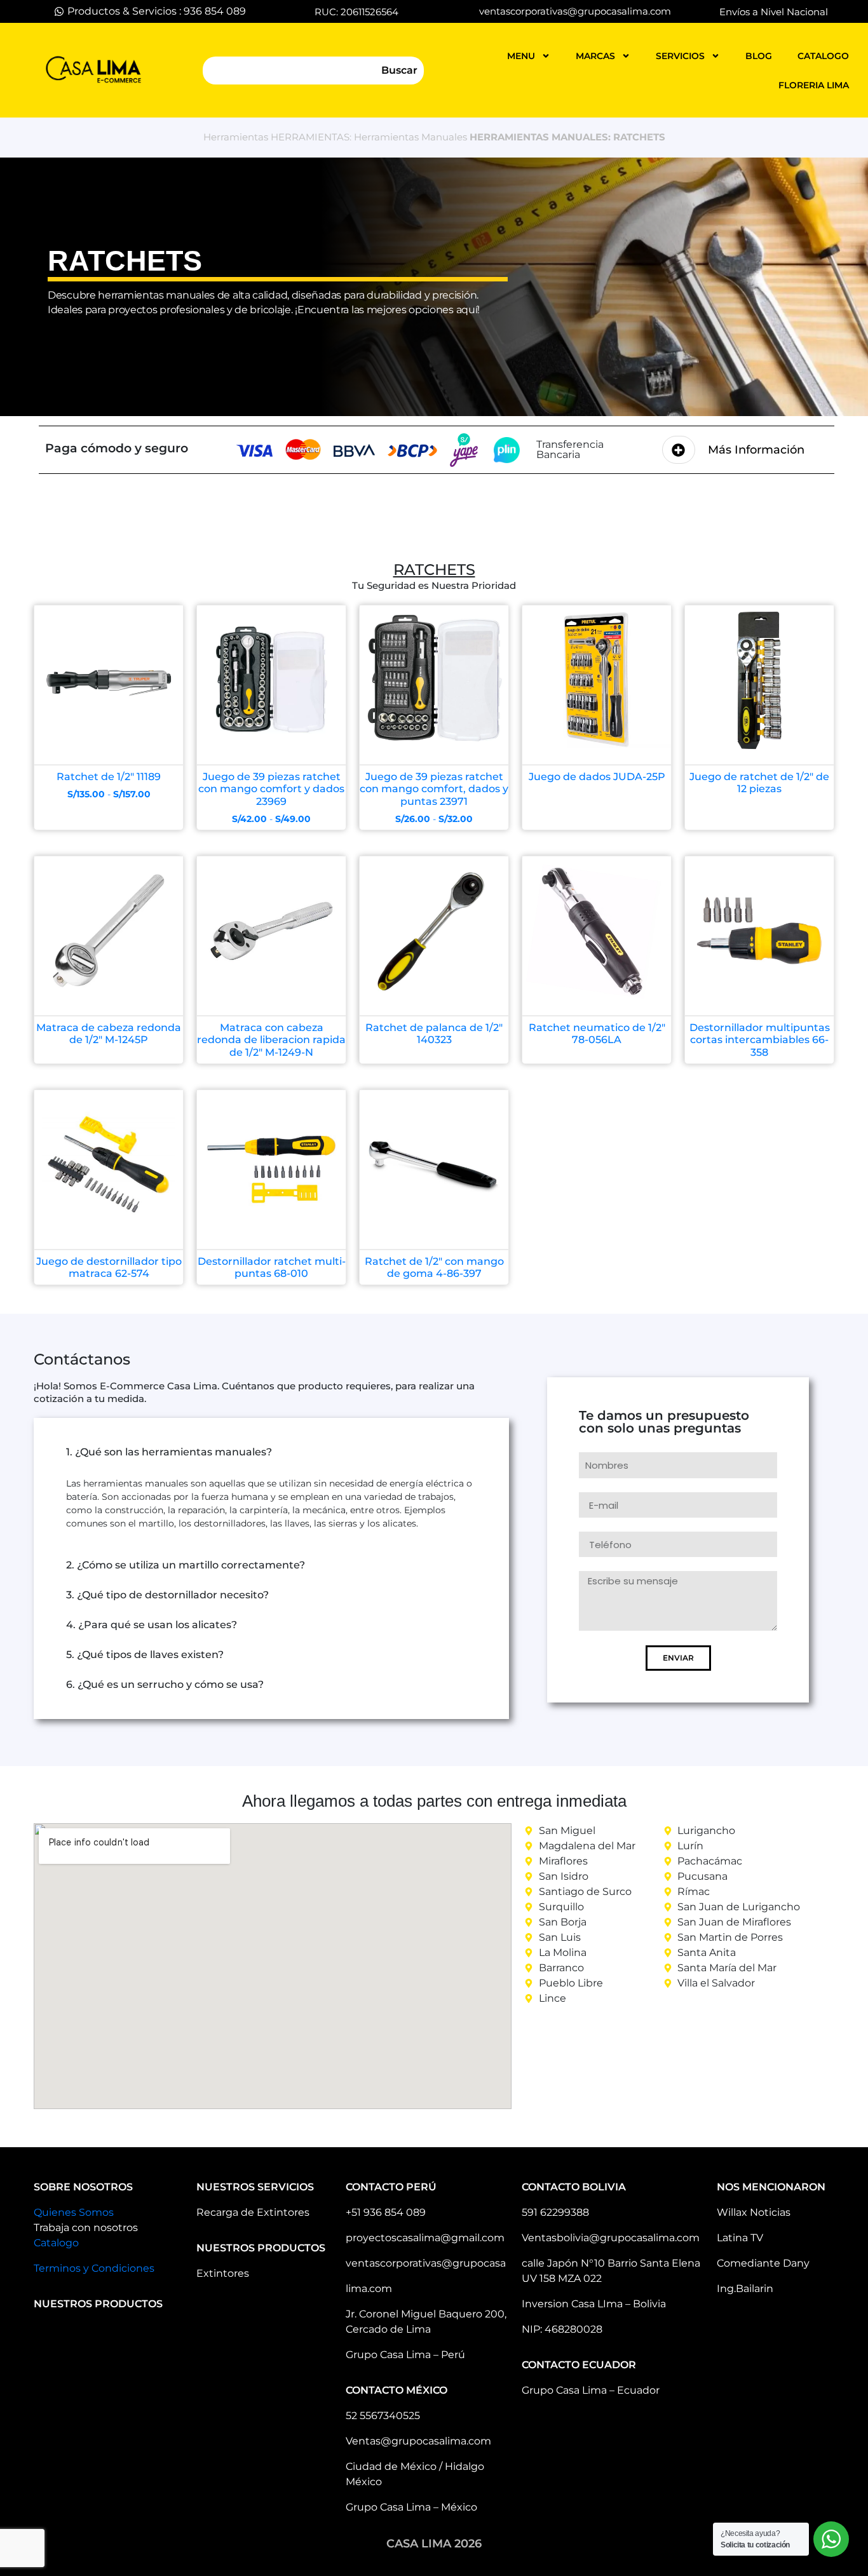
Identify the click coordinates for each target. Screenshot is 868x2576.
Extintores (223, 2273)
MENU (521, 56)
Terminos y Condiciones (94, 2268)
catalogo (823, 56)
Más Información (756, 450)
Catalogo (56, 2243)
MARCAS (595, 56)
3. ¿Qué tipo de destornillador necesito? (167, 1595)
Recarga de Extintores (253, 2212)
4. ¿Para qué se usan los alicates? (152, 1625)
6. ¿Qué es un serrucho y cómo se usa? (165, 1684)
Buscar (399, 70)
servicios (680, 56)
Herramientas (236, 137)
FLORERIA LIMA (814, 85)
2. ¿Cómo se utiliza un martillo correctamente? (186, 1565)
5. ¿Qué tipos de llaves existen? (145, 1655)
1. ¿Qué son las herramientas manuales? (169, 1452)
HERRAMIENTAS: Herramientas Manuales (369, 137)
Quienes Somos (74, 2212)
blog (759, 56)
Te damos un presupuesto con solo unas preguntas (664, 1422)
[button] (271, 1452)
